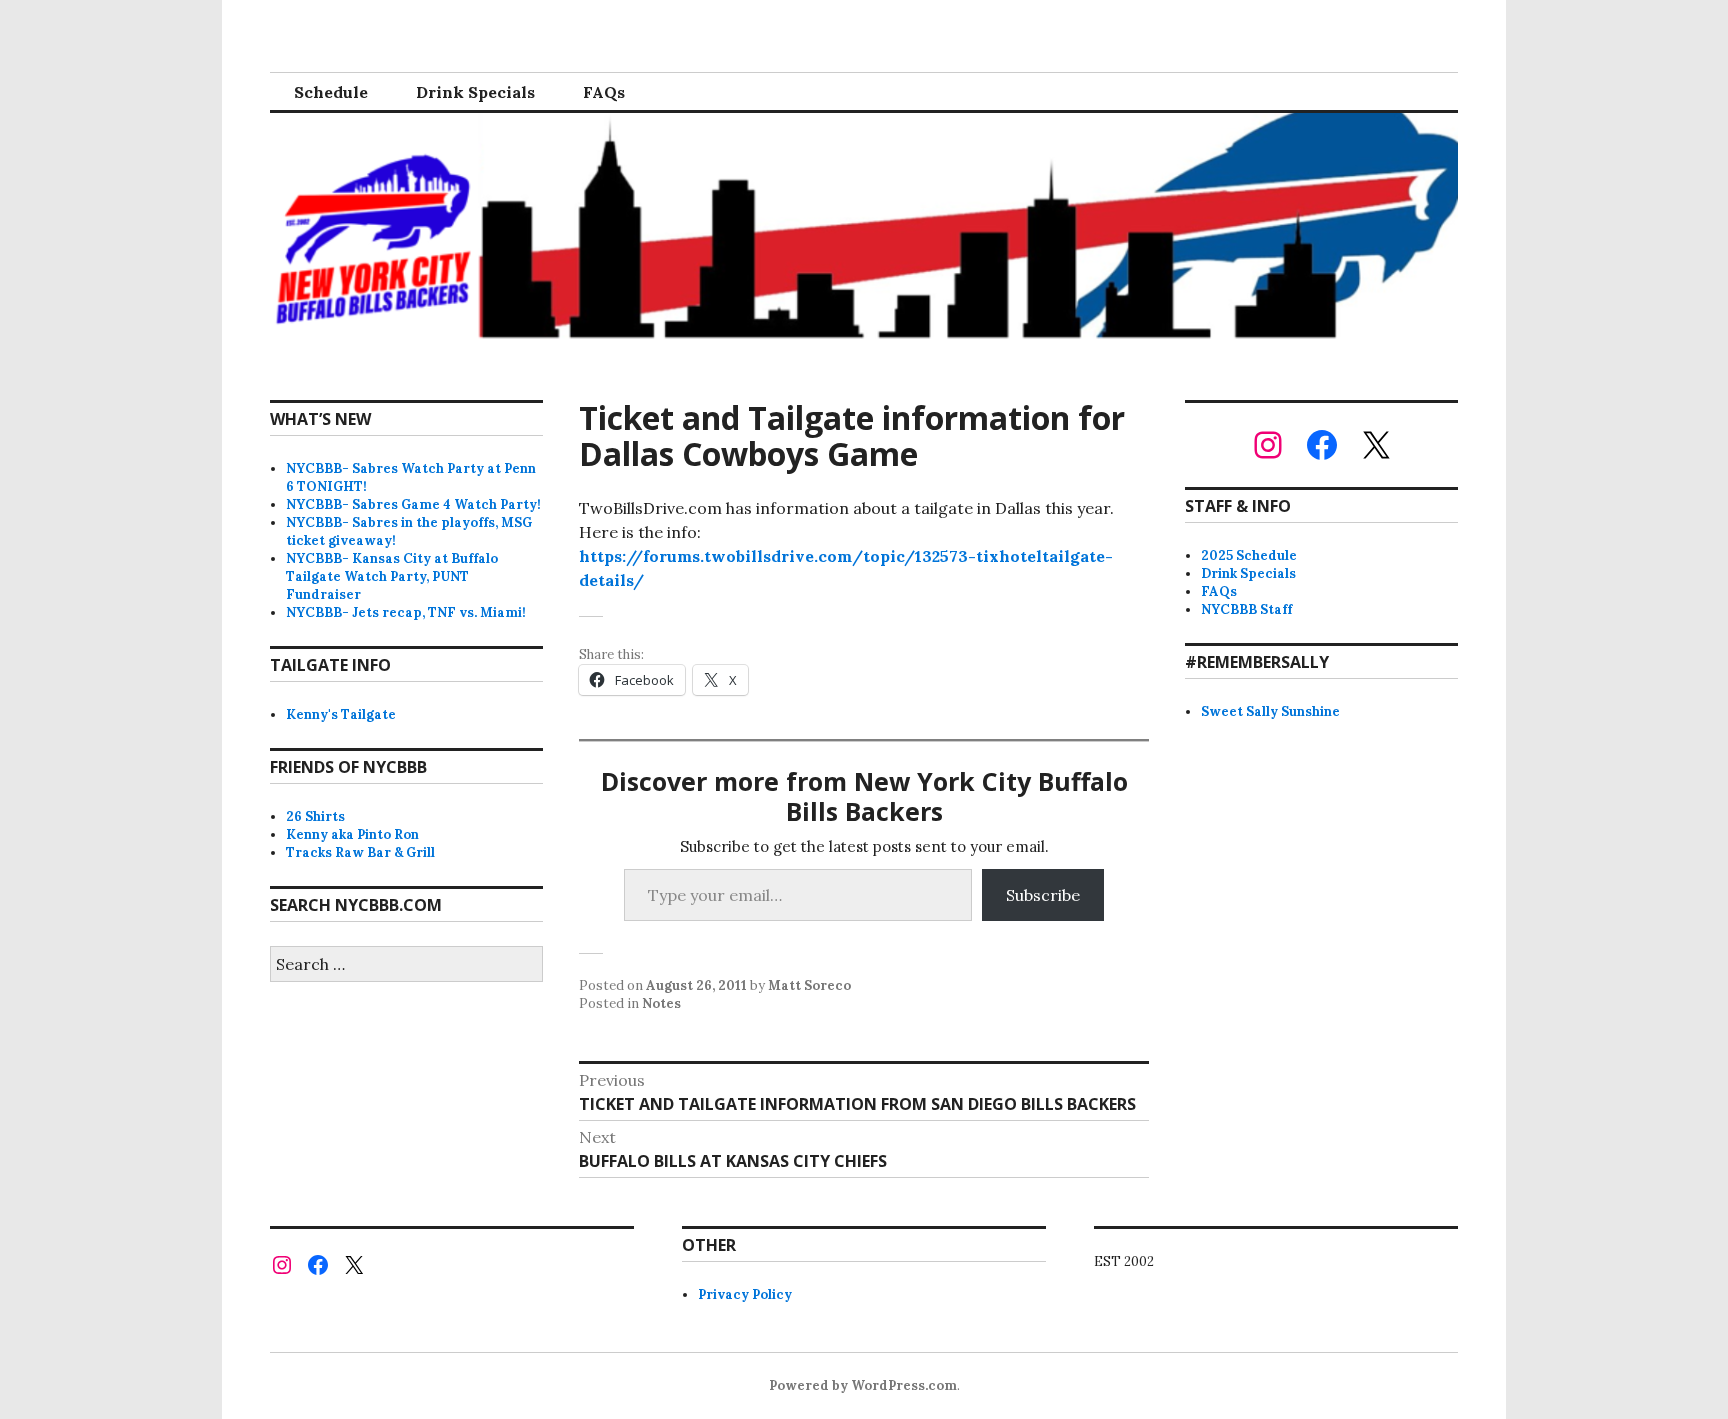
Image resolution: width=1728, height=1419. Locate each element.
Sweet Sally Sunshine (1270, 711)
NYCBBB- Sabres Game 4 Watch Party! (413, 504)
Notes (661, 1003)
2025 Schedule (1249, 555)
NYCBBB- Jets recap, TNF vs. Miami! (406, 612)
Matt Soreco (809, 985)
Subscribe (1043, 895)
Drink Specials (475, 92)
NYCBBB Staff (1246, 609)
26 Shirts (315, 816)
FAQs (604, 92)
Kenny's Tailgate (341, 714)
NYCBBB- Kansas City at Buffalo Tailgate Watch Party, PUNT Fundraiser (392, 576)
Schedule (331, 92)
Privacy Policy (745, 1294)
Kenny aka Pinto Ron (352, 834)
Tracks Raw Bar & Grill (360, 852)
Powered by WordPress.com (863, 1385)
